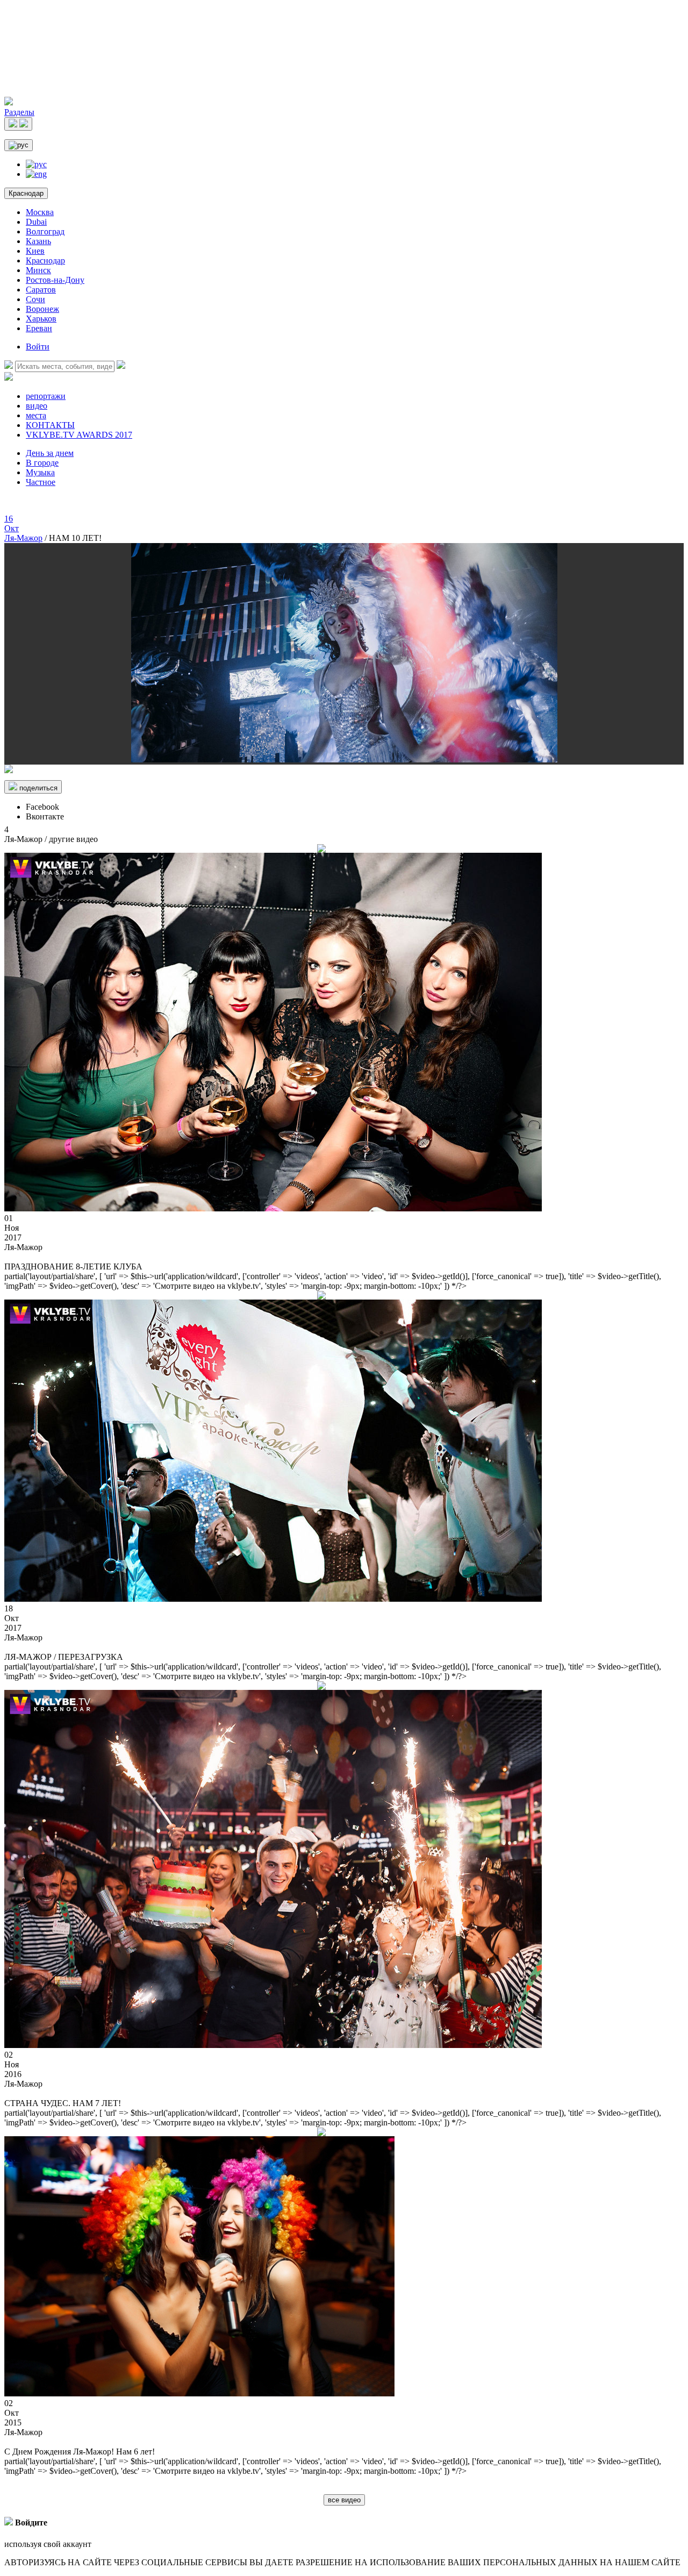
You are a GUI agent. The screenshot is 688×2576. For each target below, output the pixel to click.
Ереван (39, 328)
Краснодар (26, 193)
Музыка (40, 472)
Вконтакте (45, 816)
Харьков (41, 319)
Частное (41, 482)
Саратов (41, 290)
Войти (38, 347)
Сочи (35, 299)
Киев (35, 251)
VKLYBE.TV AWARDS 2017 (79, 435)
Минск (38, 270)
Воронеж (42, 309)
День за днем (50, 453)
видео (37, 406)
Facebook (42, 807)
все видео (344, 2500)
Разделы (19, 112)
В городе (42, 463)
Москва (40, 212)
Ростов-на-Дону (55, 280)
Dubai (36, 222)
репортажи (46, 396)
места (36, 415)
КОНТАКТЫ (50, 425)
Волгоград (45, 231)
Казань (38, 241)
